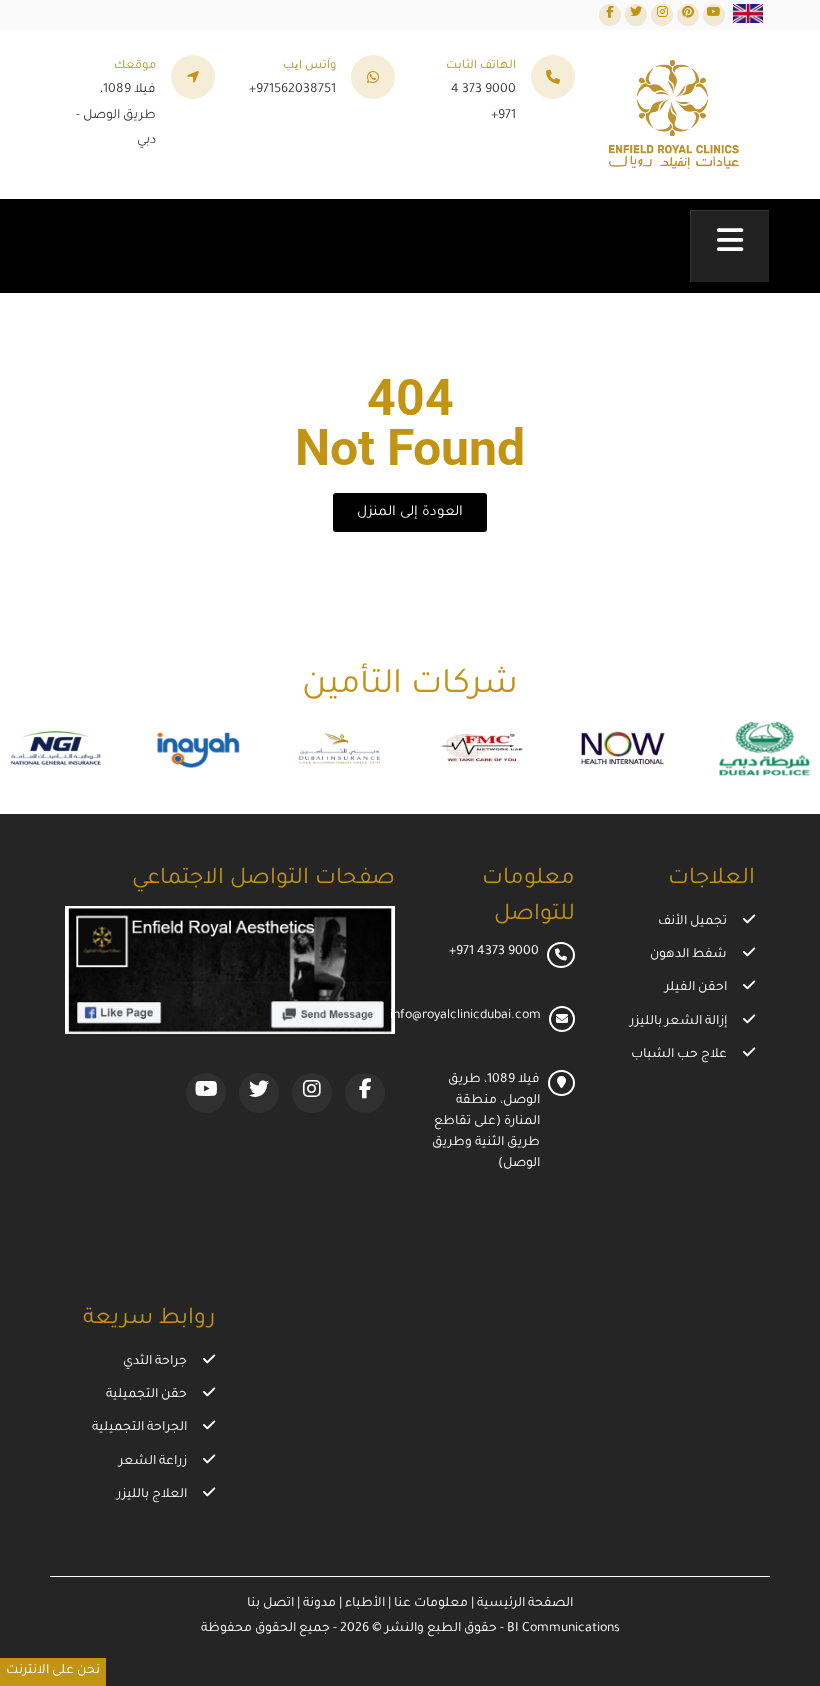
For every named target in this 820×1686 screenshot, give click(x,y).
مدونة (318, 1604)
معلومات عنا (429, 1604)
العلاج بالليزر (152, 1495)
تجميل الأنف (692, 922)
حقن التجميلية (146, 1395)
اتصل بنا (270, 1604)
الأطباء (363, 1604)
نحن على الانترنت (53, 1671)
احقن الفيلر (696, 988)
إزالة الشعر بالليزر (678, 1022)
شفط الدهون (688, 955)
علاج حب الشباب (679, 1055)
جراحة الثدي (155, 1362)
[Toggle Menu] (729, 246)
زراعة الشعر (153, 1462)
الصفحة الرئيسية (523, 1604)
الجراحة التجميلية (139, 1428)
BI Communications (563, 1629)
